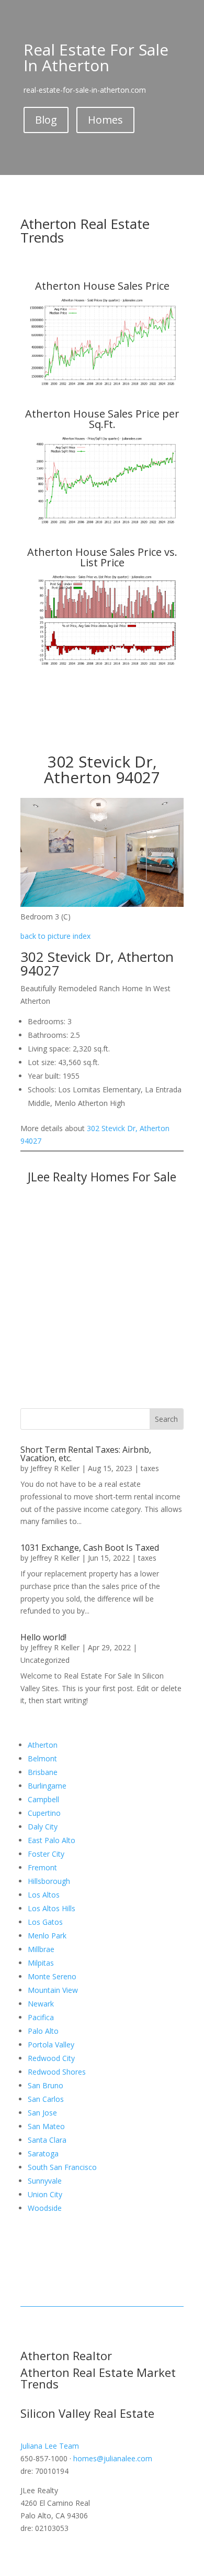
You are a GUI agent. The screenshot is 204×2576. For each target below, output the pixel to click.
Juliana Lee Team (50, 2446)
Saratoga (43, 2153)
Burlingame (47, 1786)
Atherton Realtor (66, 2355)
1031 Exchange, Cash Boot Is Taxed (90, 1548)
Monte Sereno (52, 1976)
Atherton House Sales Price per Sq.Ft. (102, 419)
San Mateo (46, 2126)
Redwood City (51, 2058)
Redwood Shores (57, 2072)
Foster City (46, 1854)
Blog (46, 120)
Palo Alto (43, 2031)
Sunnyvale (45, 2181)
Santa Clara (47, 2140)
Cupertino (44, 1813)
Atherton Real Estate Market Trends (98, 2378)
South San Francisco (62, 2167)
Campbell (43, 1799)
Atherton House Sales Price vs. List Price (102, 557)
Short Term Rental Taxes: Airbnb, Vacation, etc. (86, 1454)
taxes (150, 1468)
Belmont (42, 1758)
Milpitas (41, 1963)
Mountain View (53, 1990)
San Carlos (46, 2099)
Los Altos (44, 1895)
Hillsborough (49, 1881)
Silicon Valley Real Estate (87, 2413)
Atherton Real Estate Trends (85, 231)
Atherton (43, 1745)
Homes (105, 120)
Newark (41, 2004)
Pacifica (41, 2017)
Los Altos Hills (52, 1908)
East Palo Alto (52, 1840)
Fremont (42, 1867)
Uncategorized (45, 1660)
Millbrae (41, 1949)
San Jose (42, 2113)
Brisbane (43, 1772)
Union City (45, 2194)
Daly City (43, 1827)
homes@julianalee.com (113, 2458)
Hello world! (43, 1637)
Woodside (45, 2208)
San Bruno (46, 2085)
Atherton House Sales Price (102, 286)
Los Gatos (45, 1922)
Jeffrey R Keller (55, 1468)
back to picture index (55, 936)
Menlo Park (47, 1936)
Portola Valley (51, 2045)
